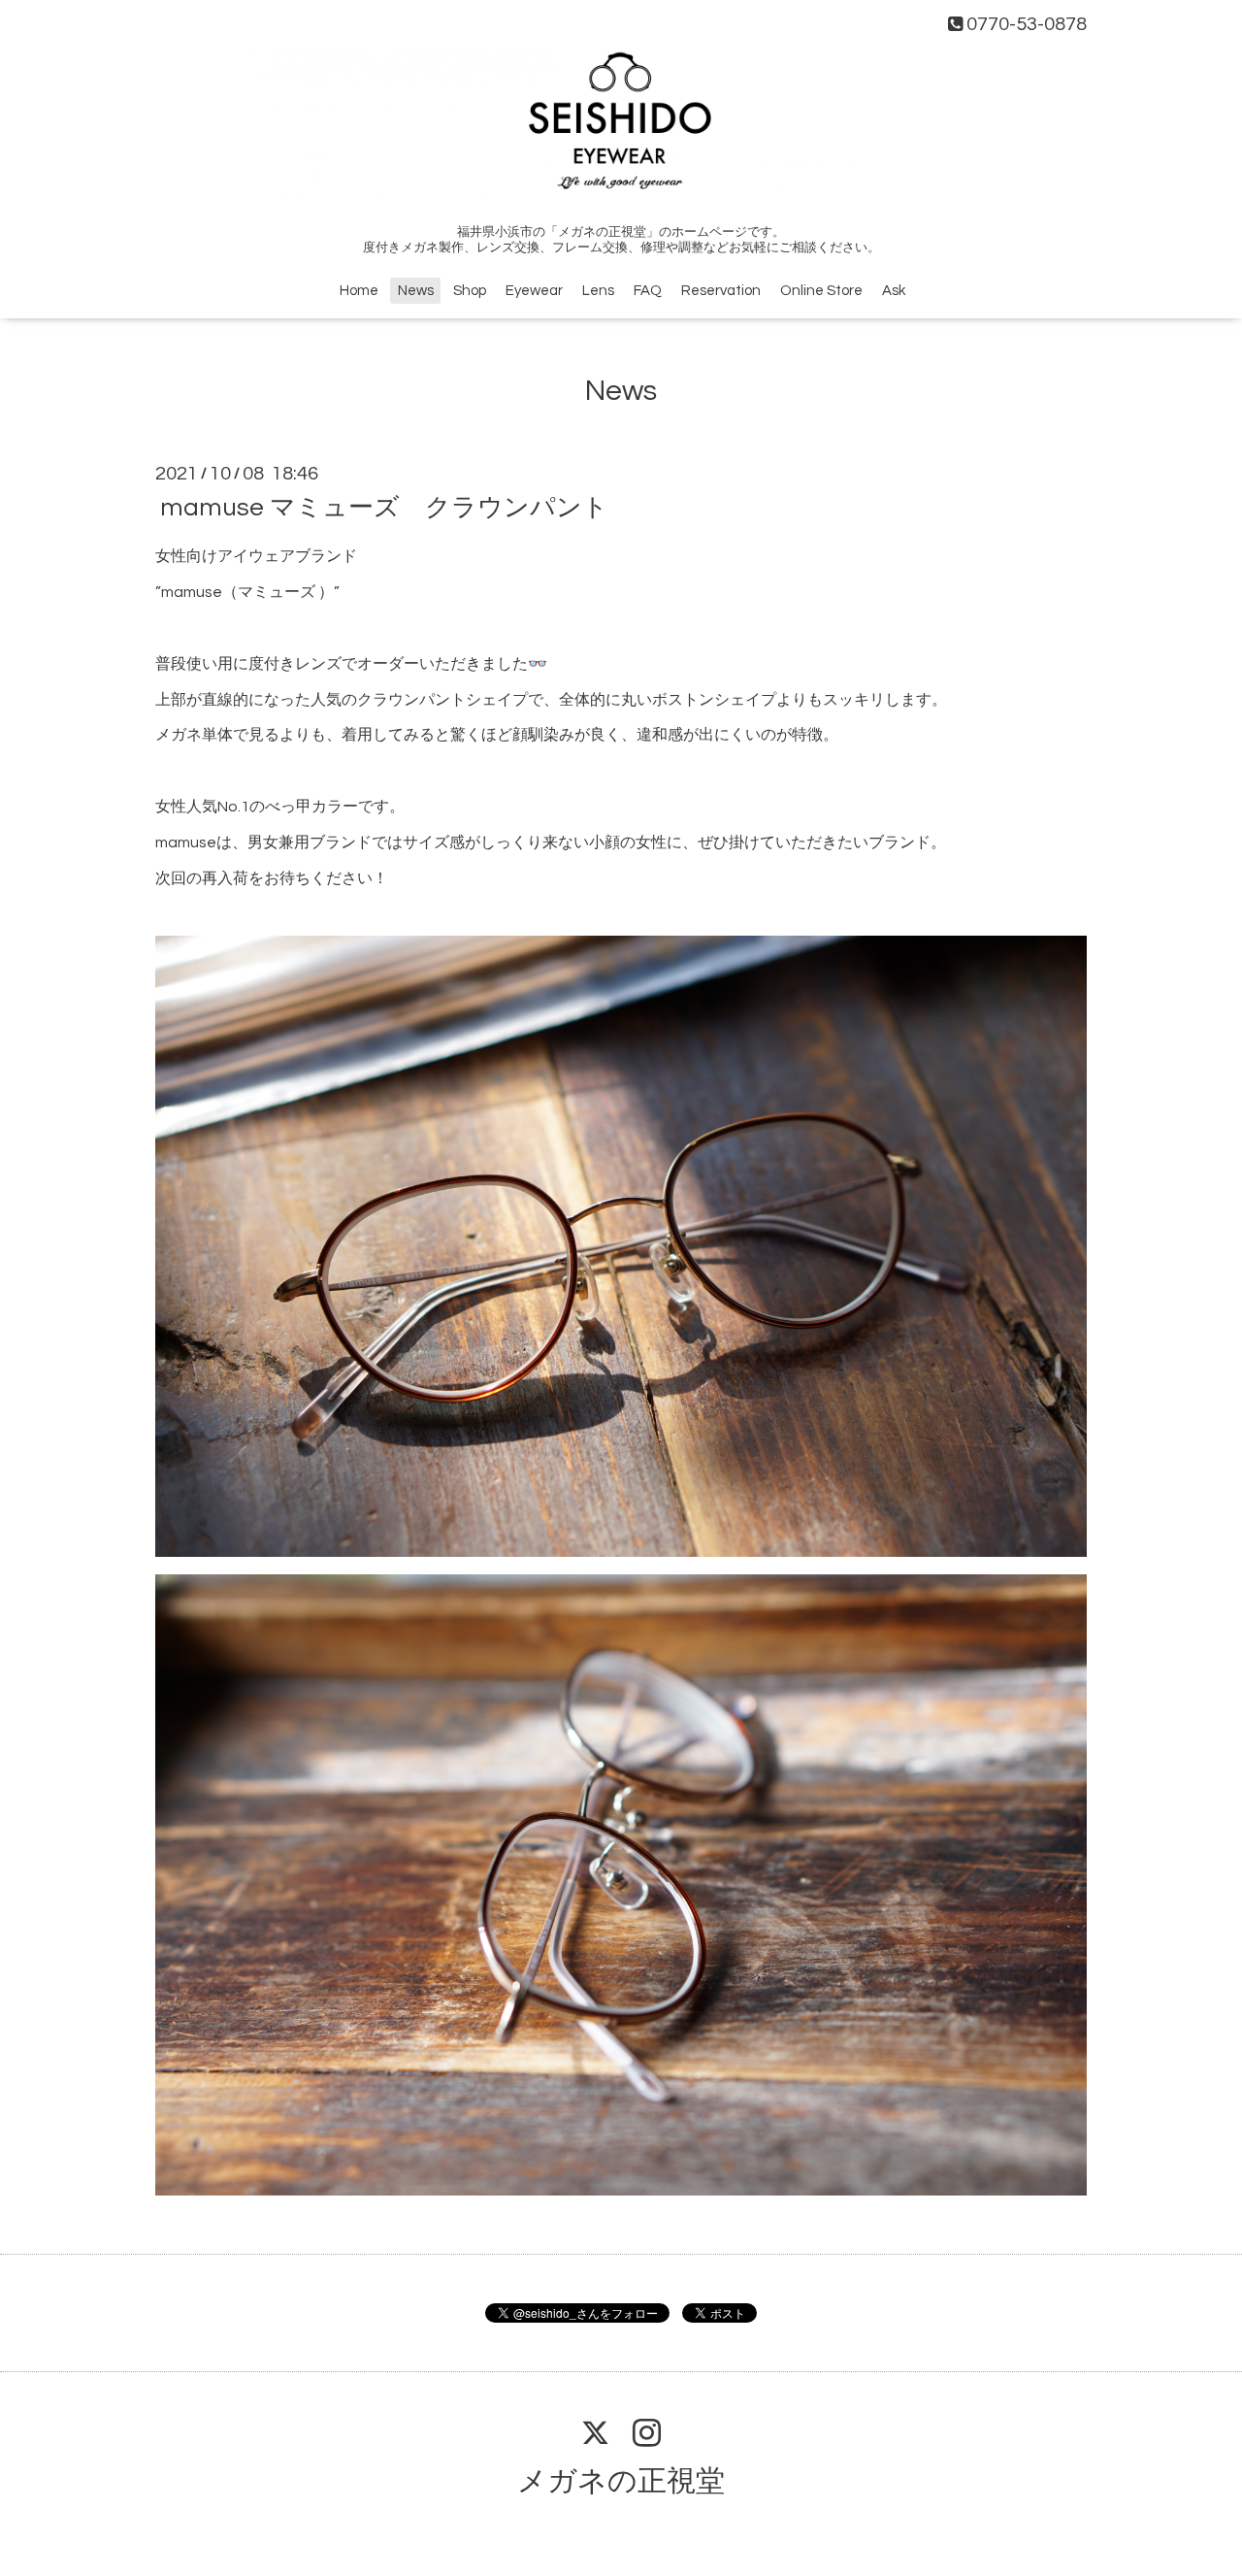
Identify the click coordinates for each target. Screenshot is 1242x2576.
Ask (894, 291)
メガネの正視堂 (621, 2481)
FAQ (648, 291)
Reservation (721, 291)
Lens (598, 291)
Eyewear (534, 291)
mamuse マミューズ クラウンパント (384, 508)
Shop (470, 291)
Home (359, 291)
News (416, 291)
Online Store (821, 291)
